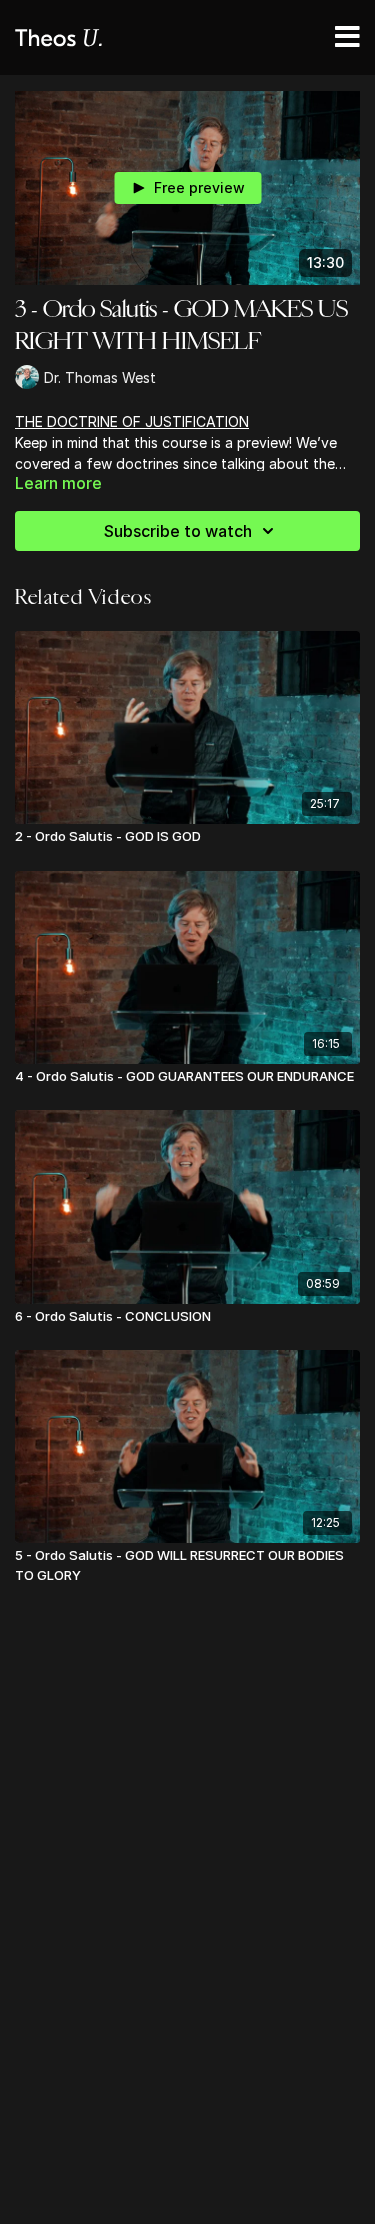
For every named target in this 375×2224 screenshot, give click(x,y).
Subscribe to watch (178, 531)
